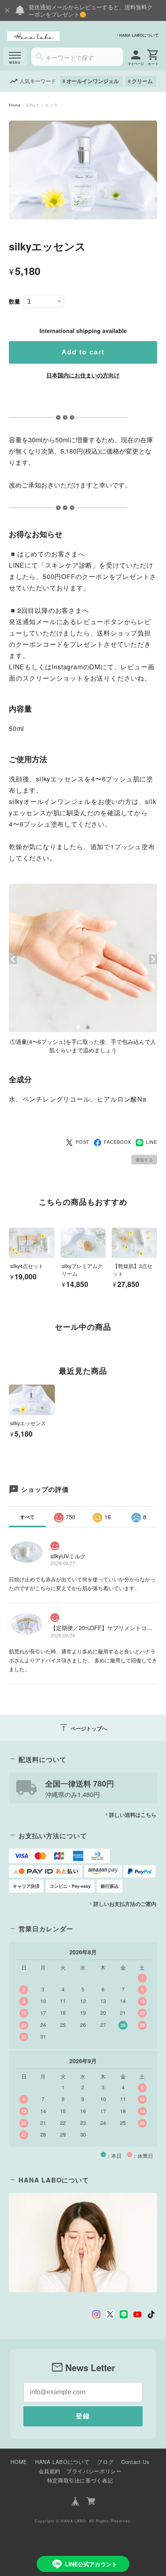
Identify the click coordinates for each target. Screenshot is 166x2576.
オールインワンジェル (93, 81)
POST (83, 1142)
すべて (27, 1517)
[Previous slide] (9, 1342)
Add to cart (83, 352)
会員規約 (50, 2471)
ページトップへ (83, 1728)
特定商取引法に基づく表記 (80, 2480)
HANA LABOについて (139, 35)
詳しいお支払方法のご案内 (125, 1904)
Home (15, 105)
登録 (83, 2416)
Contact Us (135, 2462)
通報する (144, 1160)
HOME (19, 2462)
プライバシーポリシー (94, 2471)
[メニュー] (15, 57)
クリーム (142, 81)
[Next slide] (157, 1342)
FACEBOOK (118, 1142)
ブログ (105, 2462)
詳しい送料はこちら (133, 1815)
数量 (15, 301)
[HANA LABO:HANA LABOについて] (83, 2242)
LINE (151, 1142)
